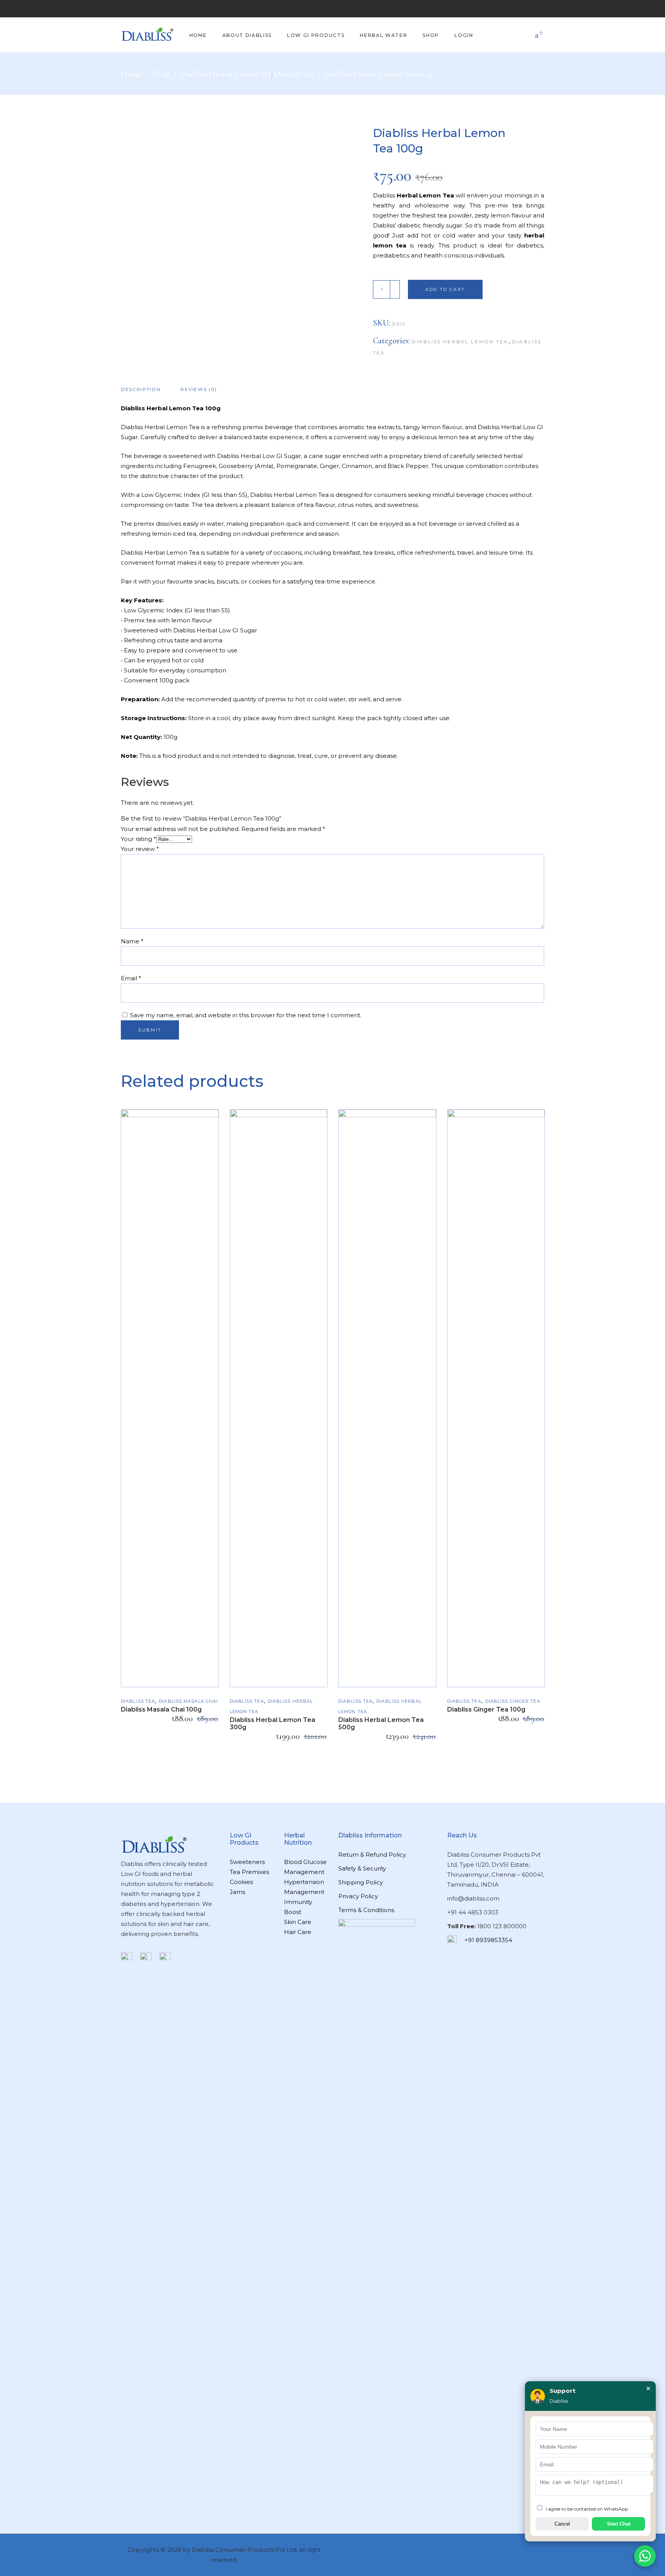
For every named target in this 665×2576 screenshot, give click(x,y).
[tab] (146, 389)
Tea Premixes (249, 1872)
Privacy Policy (358, 1896)
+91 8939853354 (488, 1940)
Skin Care (298, 1922)
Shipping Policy (361, 1882)
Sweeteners (247, 1862)
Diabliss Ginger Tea (513, 1701)
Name (132, 941)
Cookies (241, 1882)
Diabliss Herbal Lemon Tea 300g (272, 1723)
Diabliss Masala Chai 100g (161, 1709)
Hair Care (298, 1932)
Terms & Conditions (366, 1910)
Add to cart (445, 289)
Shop (161, 74)
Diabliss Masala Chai (188, 1701)
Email (131, 978)
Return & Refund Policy (372, 1855)
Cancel (562, 2524)
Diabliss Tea (294, 74)
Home (131, 74)
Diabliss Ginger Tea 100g (486, 1709)
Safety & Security (362, 1868)
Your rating (139, 839)
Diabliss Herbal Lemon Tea (226, 74)
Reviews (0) (199, 389)
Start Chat (619, 2524)
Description (141, 389)
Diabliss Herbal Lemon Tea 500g (381, 1723)
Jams (237, 1892)
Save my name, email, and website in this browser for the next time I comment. (246, 1015)
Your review (140, 849)
